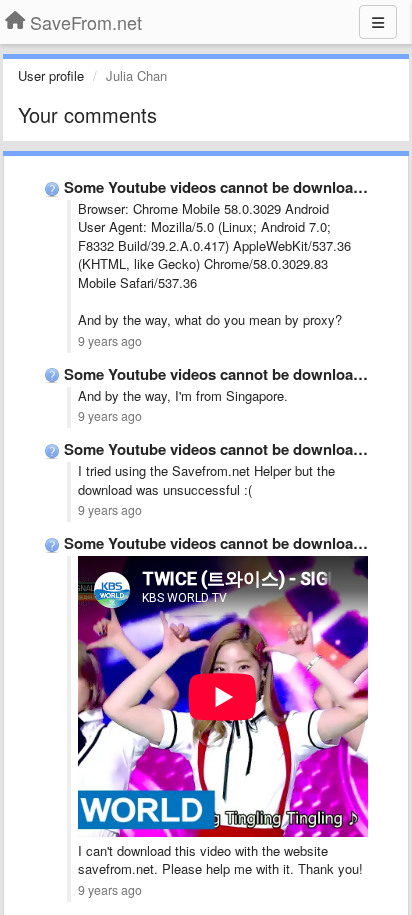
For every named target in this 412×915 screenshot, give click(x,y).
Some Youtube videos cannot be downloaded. (223, 187)
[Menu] (378, 22)
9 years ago (110, 341)
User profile (51, 75)
